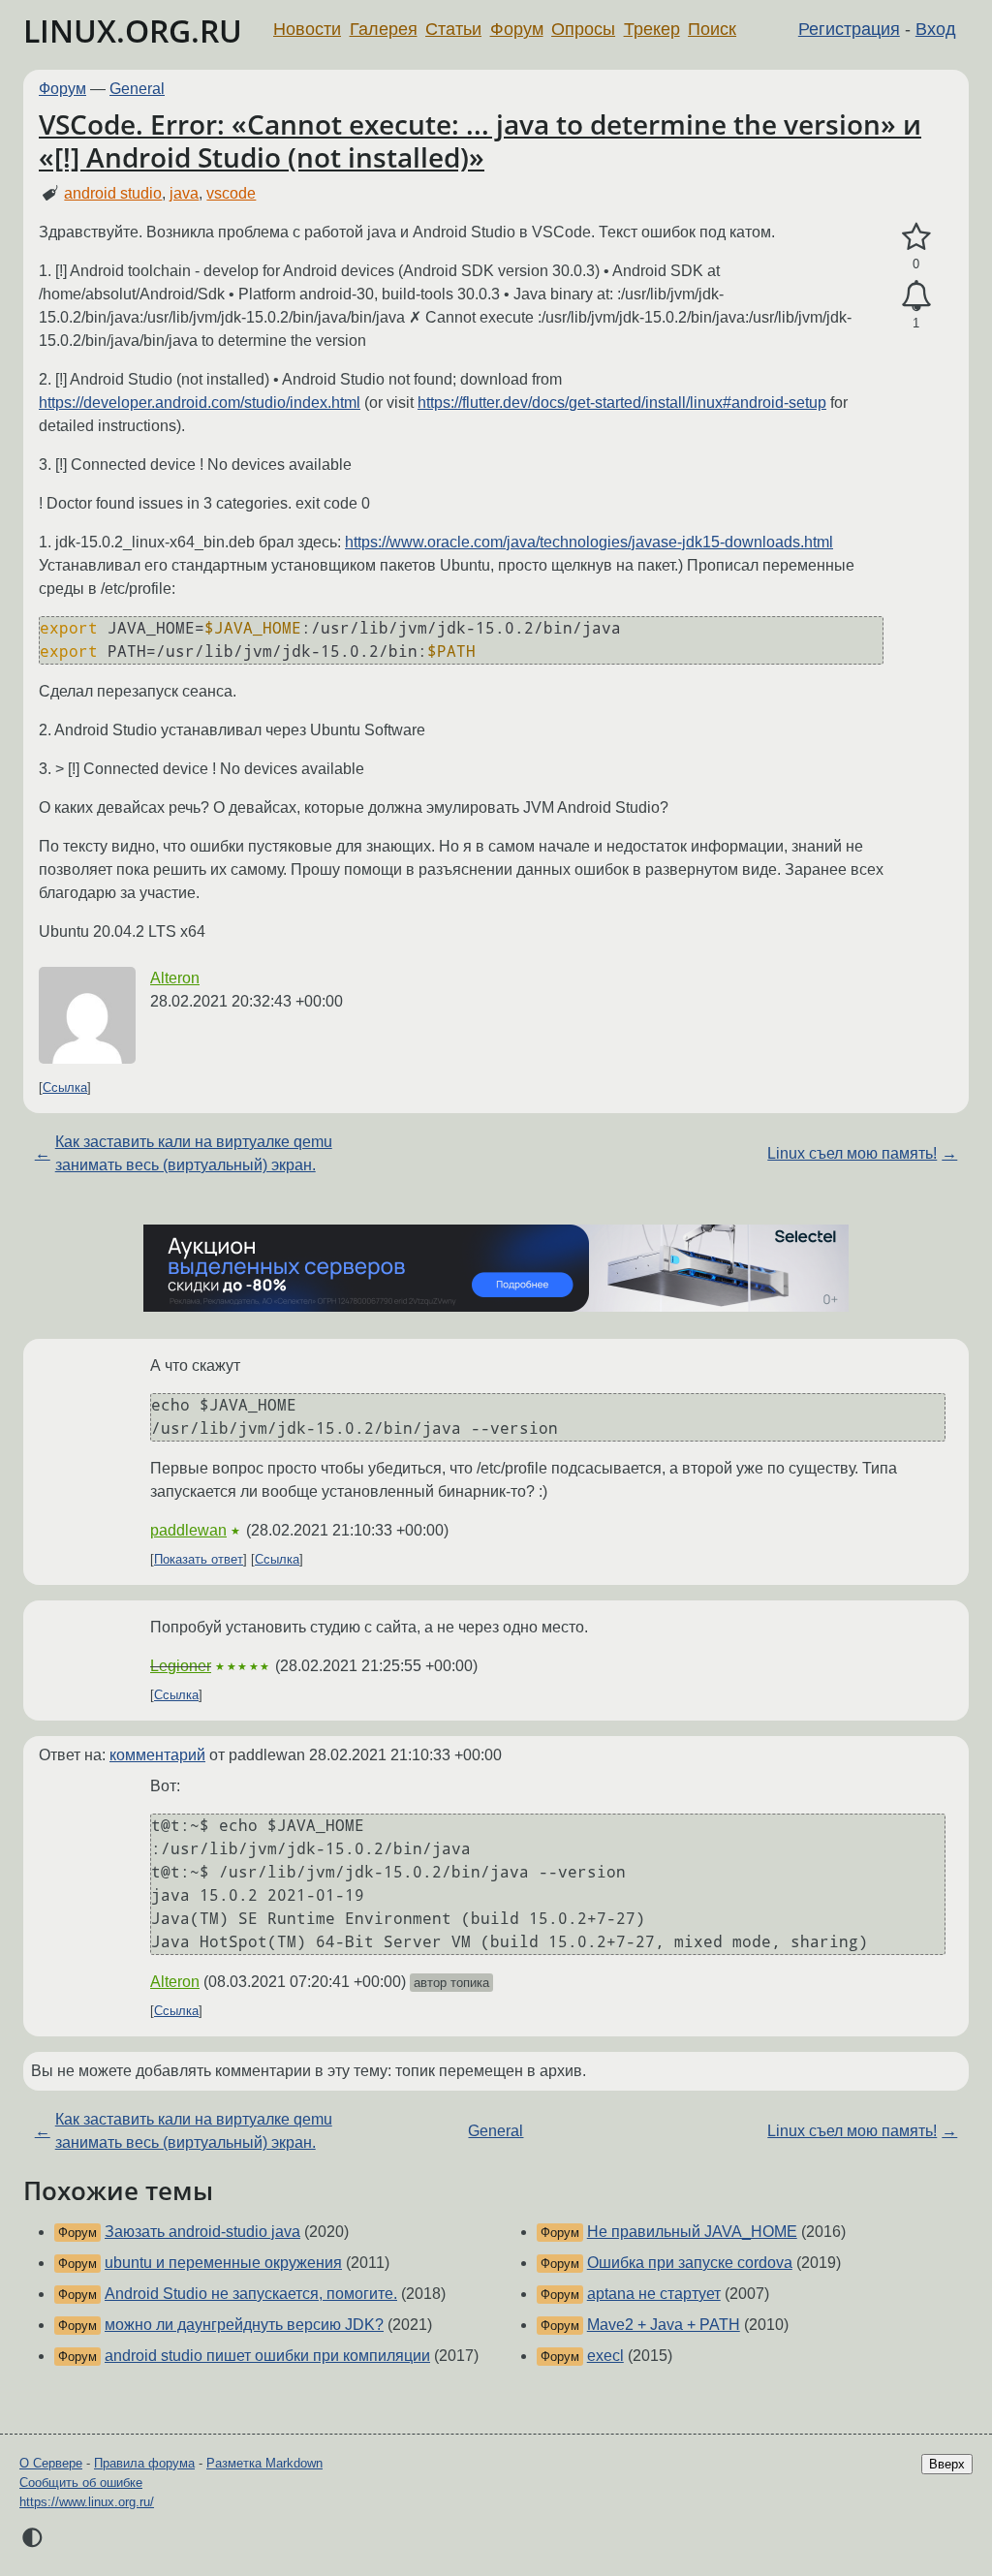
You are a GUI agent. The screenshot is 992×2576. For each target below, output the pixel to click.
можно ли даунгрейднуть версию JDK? (244, 2325)
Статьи (453, 29)
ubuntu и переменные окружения (223, 2263)
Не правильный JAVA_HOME (692, 2232)
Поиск (712, 29)
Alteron (175, 978)
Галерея (384, 29)
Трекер (652, 29)
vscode (231, 193)
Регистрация (849, 29)
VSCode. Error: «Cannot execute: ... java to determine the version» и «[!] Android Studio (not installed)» (480, 140)
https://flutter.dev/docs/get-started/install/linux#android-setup (622, 403)
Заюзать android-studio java (202, 2232)
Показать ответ (199, 1559)
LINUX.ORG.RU (133, 31)
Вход (936, 29)
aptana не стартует (654, 2294)
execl (605, 2356)
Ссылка (65, 1087)
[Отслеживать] (916, 296)
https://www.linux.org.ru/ (87, 2502)
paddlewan (188, 1530)
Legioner (181, 1666)
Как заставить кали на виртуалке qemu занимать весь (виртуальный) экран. (194, 1153)
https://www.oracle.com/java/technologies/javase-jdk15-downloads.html (589, 542)
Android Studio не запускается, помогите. (251, 2294)
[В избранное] (916, 237)
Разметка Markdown (264, 2463)
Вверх (947, 2464)
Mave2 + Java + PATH (664, 2325)
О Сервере (51, 2463)
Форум (517, 29)
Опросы (583, 29)
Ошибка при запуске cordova (690, 2263)
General (137, 89)
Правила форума (144, 2463)
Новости (307, 29)
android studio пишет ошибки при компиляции (267, 2356)
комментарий (157, 1755)
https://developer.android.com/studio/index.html (200, 403)
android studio (113, 193)
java (184, 193)
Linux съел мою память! (852, 1153)
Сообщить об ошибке (81, 2483)
